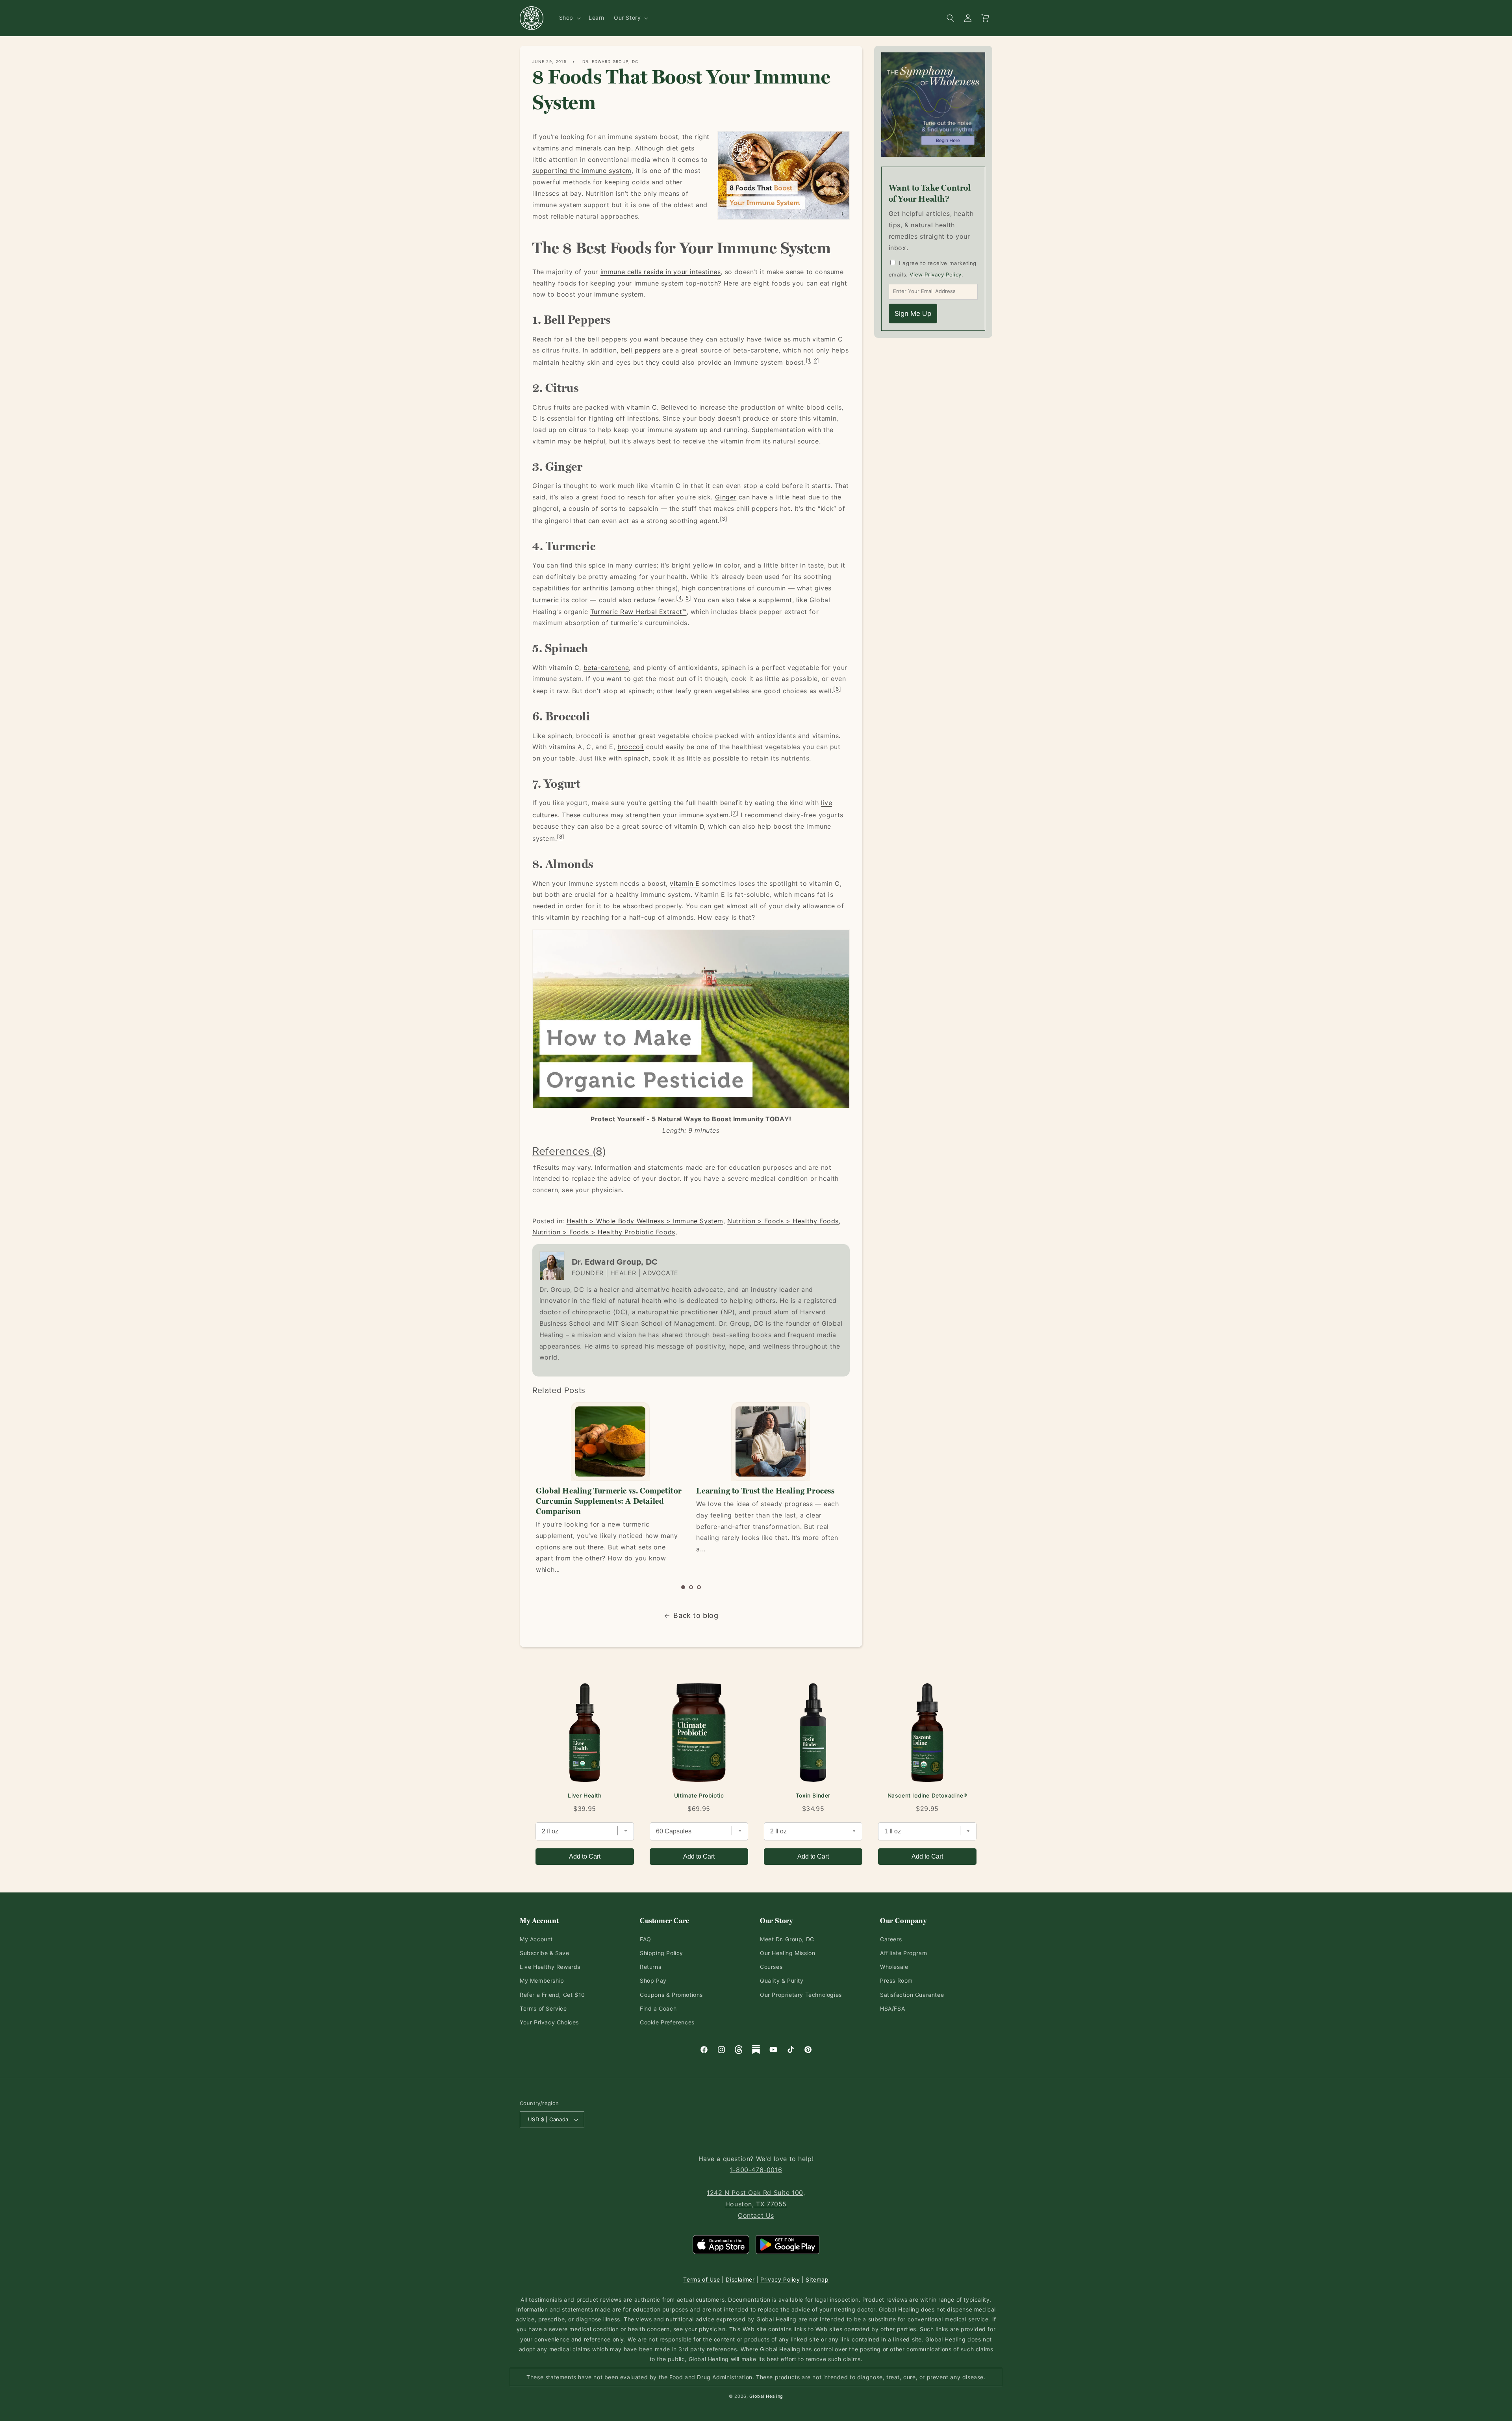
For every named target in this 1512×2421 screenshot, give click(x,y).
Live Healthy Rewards (550, 1967)
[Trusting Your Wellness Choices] (770, 1441)
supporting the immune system (582, 171)
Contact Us (756, 2215)
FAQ (646, 1939)
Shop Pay (653, 1980)
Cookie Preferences (667, 2022)
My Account (536, 1939)
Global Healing (766, 2396)
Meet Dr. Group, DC (787, 1939)
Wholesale (894, 1967)
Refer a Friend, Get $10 (552, 1995)
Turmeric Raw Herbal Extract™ (638, 612)
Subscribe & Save (545, 1953)
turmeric (546, 600)
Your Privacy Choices (549, 2022)
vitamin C (642, 407)
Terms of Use (701, 2279)
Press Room (896, 1980)
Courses (771, 1967)
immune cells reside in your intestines (661, 272)
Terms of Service (543, 2008)
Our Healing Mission (787, 1953)
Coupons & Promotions (671, 1995)
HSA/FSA (892, 2008)
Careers (891, 1939)
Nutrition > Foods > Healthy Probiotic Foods (604, 1232)
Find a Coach (658, 2008)
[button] (569, 18)
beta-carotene (606, 668)
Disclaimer (740, 2279)
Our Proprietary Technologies (801, 1995)
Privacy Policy (780, 2279)
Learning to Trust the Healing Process (605, 1491)
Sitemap (817, 2279)
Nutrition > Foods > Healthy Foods (783, 1221)
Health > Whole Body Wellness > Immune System (645, 1221)
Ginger (726, 497)
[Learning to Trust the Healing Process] (610, 1441)
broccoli (631, 747)
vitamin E (685, 883)
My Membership (542, 1980)
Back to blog (696, 1615)
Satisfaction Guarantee (912, 1995)
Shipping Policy (661, 1953)
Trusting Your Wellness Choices (754, 1491)
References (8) (569, 1151)
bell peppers (641, 350)
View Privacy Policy (935, 275)
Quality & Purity (782, 1980)
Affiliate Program (903, 1953)
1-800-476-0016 (756, 2170)
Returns (650, 1967)
